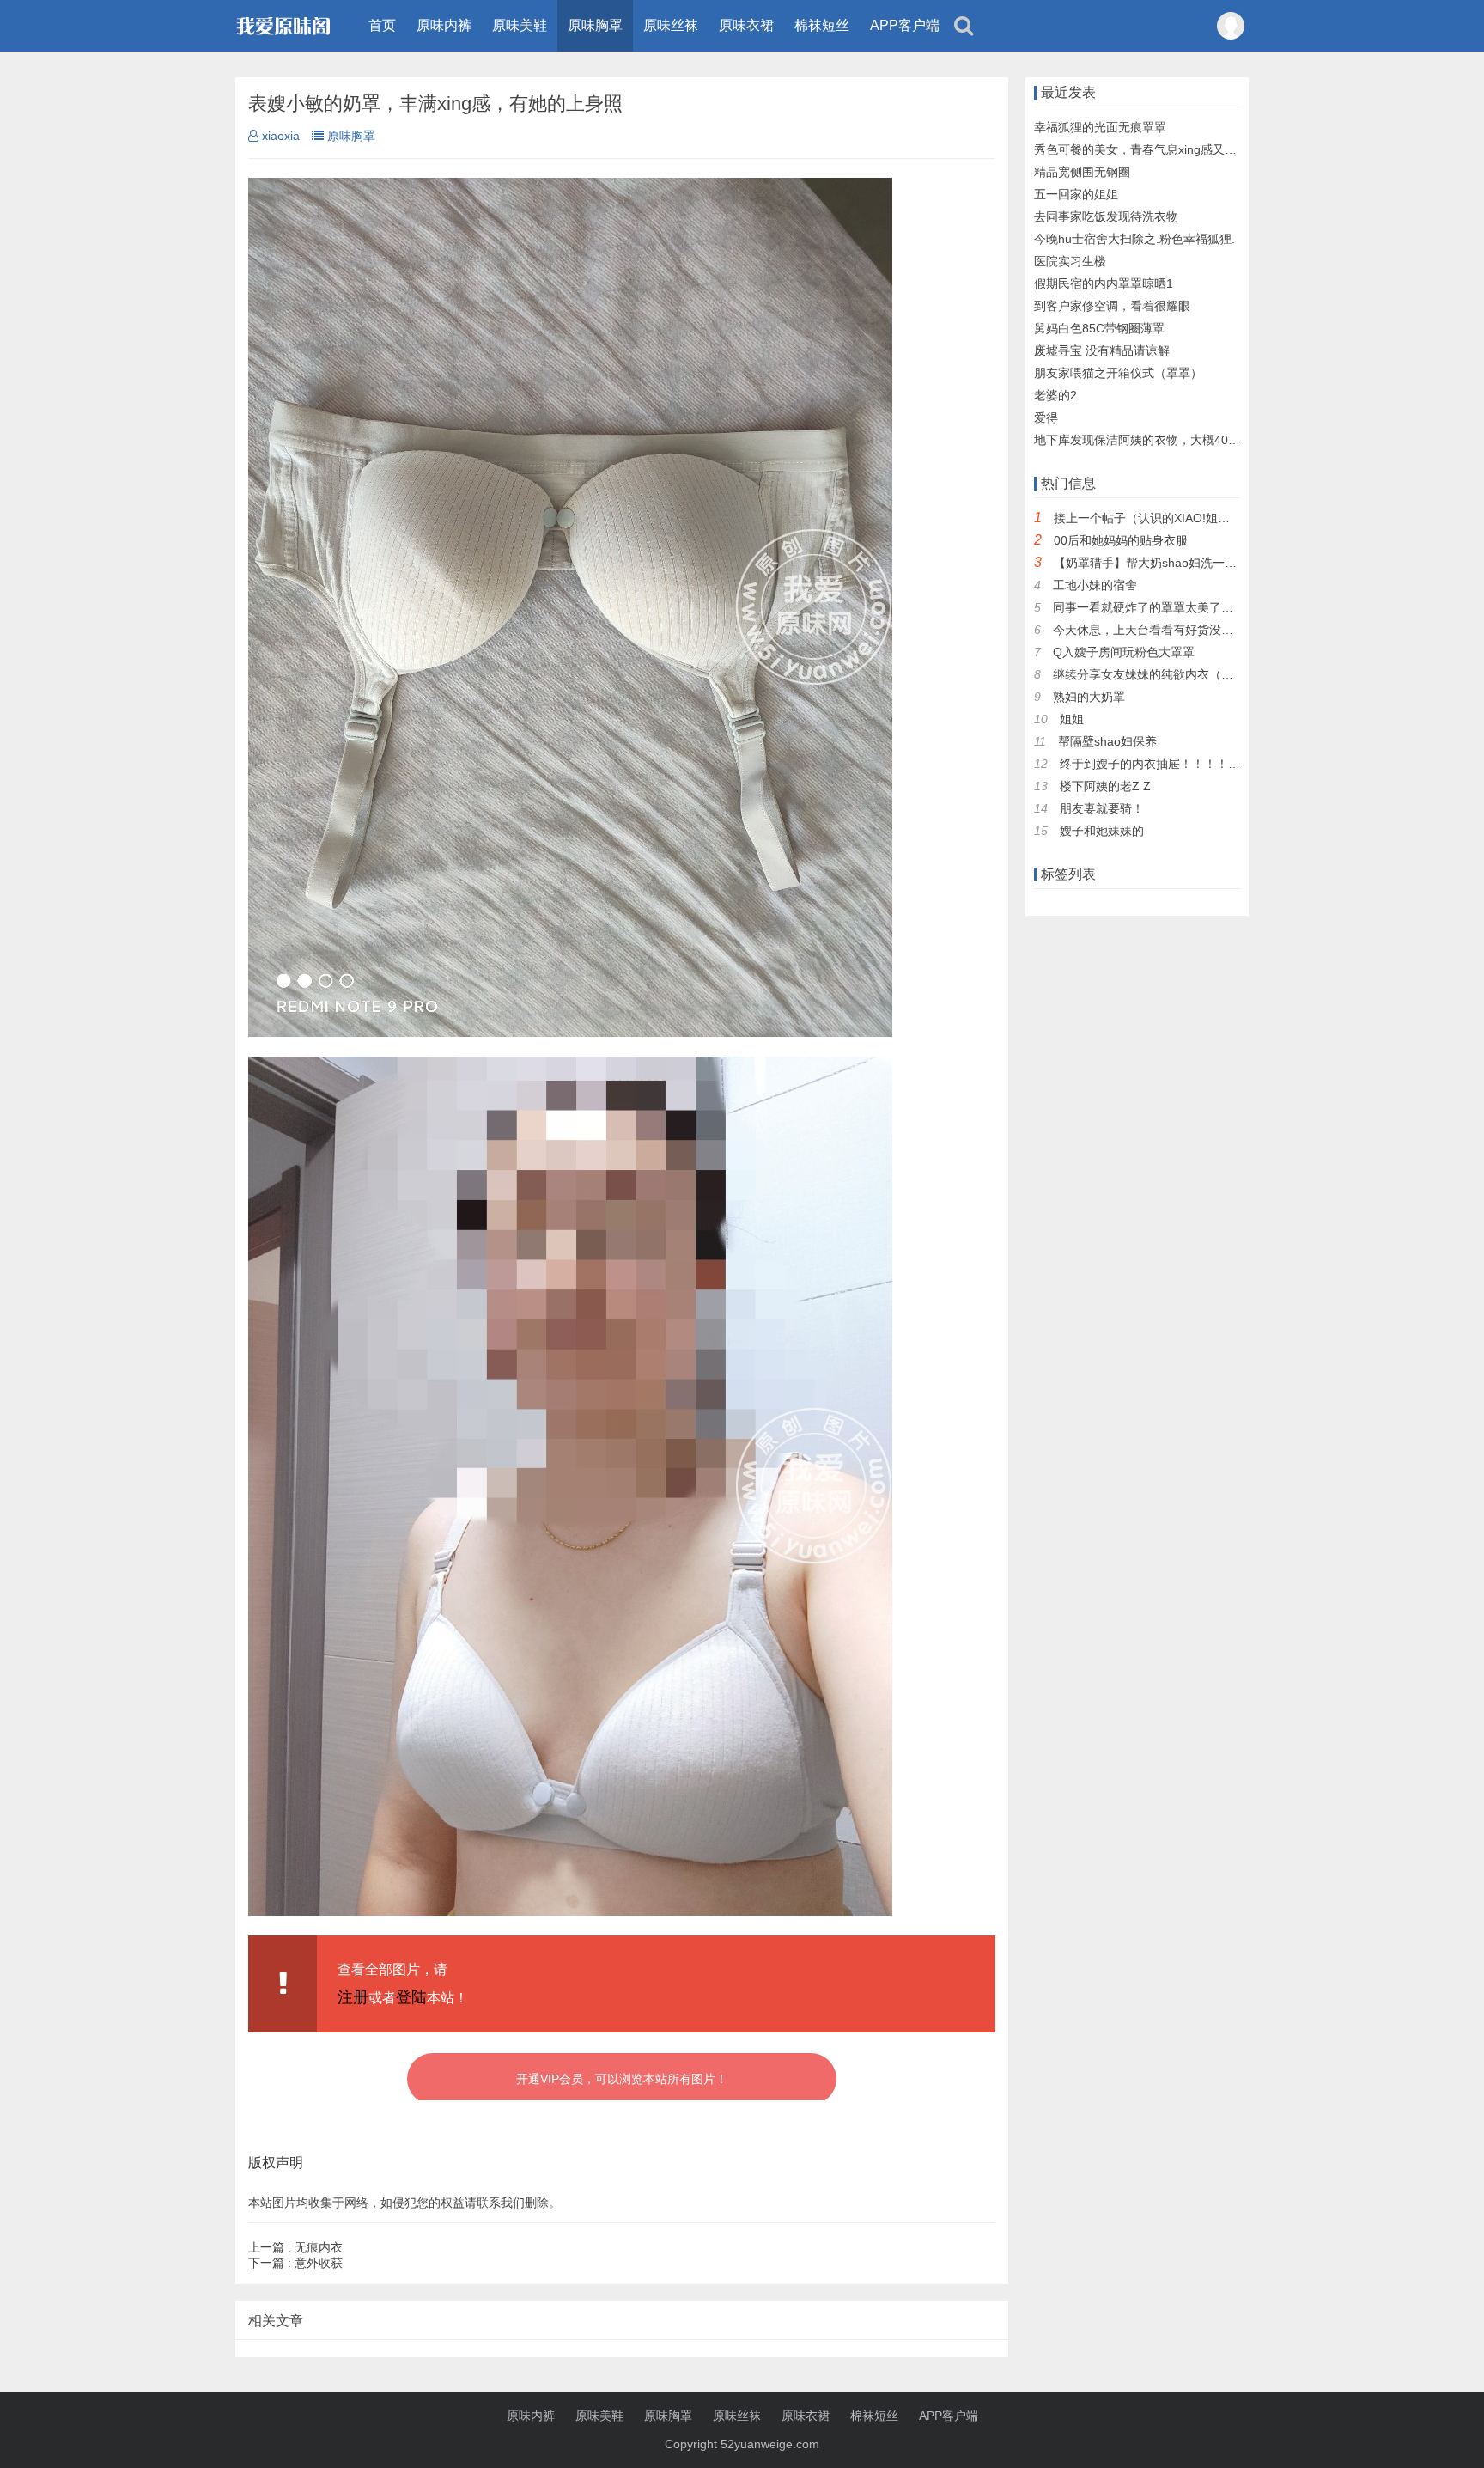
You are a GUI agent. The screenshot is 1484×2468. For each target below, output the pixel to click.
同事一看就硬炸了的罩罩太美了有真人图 (1161, 607)
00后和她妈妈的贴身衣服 (1121, 540)
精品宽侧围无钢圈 (1082, 172)
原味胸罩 (595, 25)
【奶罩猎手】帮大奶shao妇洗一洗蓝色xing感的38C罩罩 (1204, 563)
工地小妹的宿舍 (1095, 585)
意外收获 (295, 2263)
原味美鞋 (520, 25)
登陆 (411, 1997)
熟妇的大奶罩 (1089, 697)
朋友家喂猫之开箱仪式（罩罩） (1118, 373)
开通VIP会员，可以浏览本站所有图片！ (622, 2079)
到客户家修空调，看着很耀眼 (1112, 306)
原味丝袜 (671, 25)
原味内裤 (444, 25)
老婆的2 (1055, 395)
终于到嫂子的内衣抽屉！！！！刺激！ (1162, 764)
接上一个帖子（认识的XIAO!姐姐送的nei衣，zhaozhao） (1207, 518)
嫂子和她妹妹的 (1102, 831)
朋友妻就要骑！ (1102, 808)
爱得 (1046, 417)
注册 (353, 1997)
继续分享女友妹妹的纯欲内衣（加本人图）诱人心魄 (1191, 674)
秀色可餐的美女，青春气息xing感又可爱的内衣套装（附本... (1195, 149)
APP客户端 (905, 25)
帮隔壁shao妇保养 (1107, 741)
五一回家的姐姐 (1076, 194)
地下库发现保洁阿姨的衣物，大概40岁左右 (1149, 440)
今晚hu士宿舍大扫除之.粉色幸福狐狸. (1134, 239)
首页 (382, 25)
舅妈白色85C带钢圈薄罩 (1099, 328)
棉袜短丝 (822, 25)
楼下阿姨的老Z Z (1105, 786)
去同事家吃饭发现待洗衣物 (1106, 216)
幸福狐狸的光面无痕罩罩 (1100, 127)
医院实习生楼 (1070, 261)
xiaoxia (281, 136)
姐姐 (1072, 719)
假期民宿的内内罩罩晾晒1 (1104, 283)
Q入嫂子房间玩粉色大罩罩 (1124, 652)
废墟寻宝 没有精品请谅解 (1102, 350)
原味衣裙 (746, 25)
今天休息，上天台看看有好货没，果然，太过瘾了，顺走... (1208, 630)
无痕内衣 (295, 2247)
